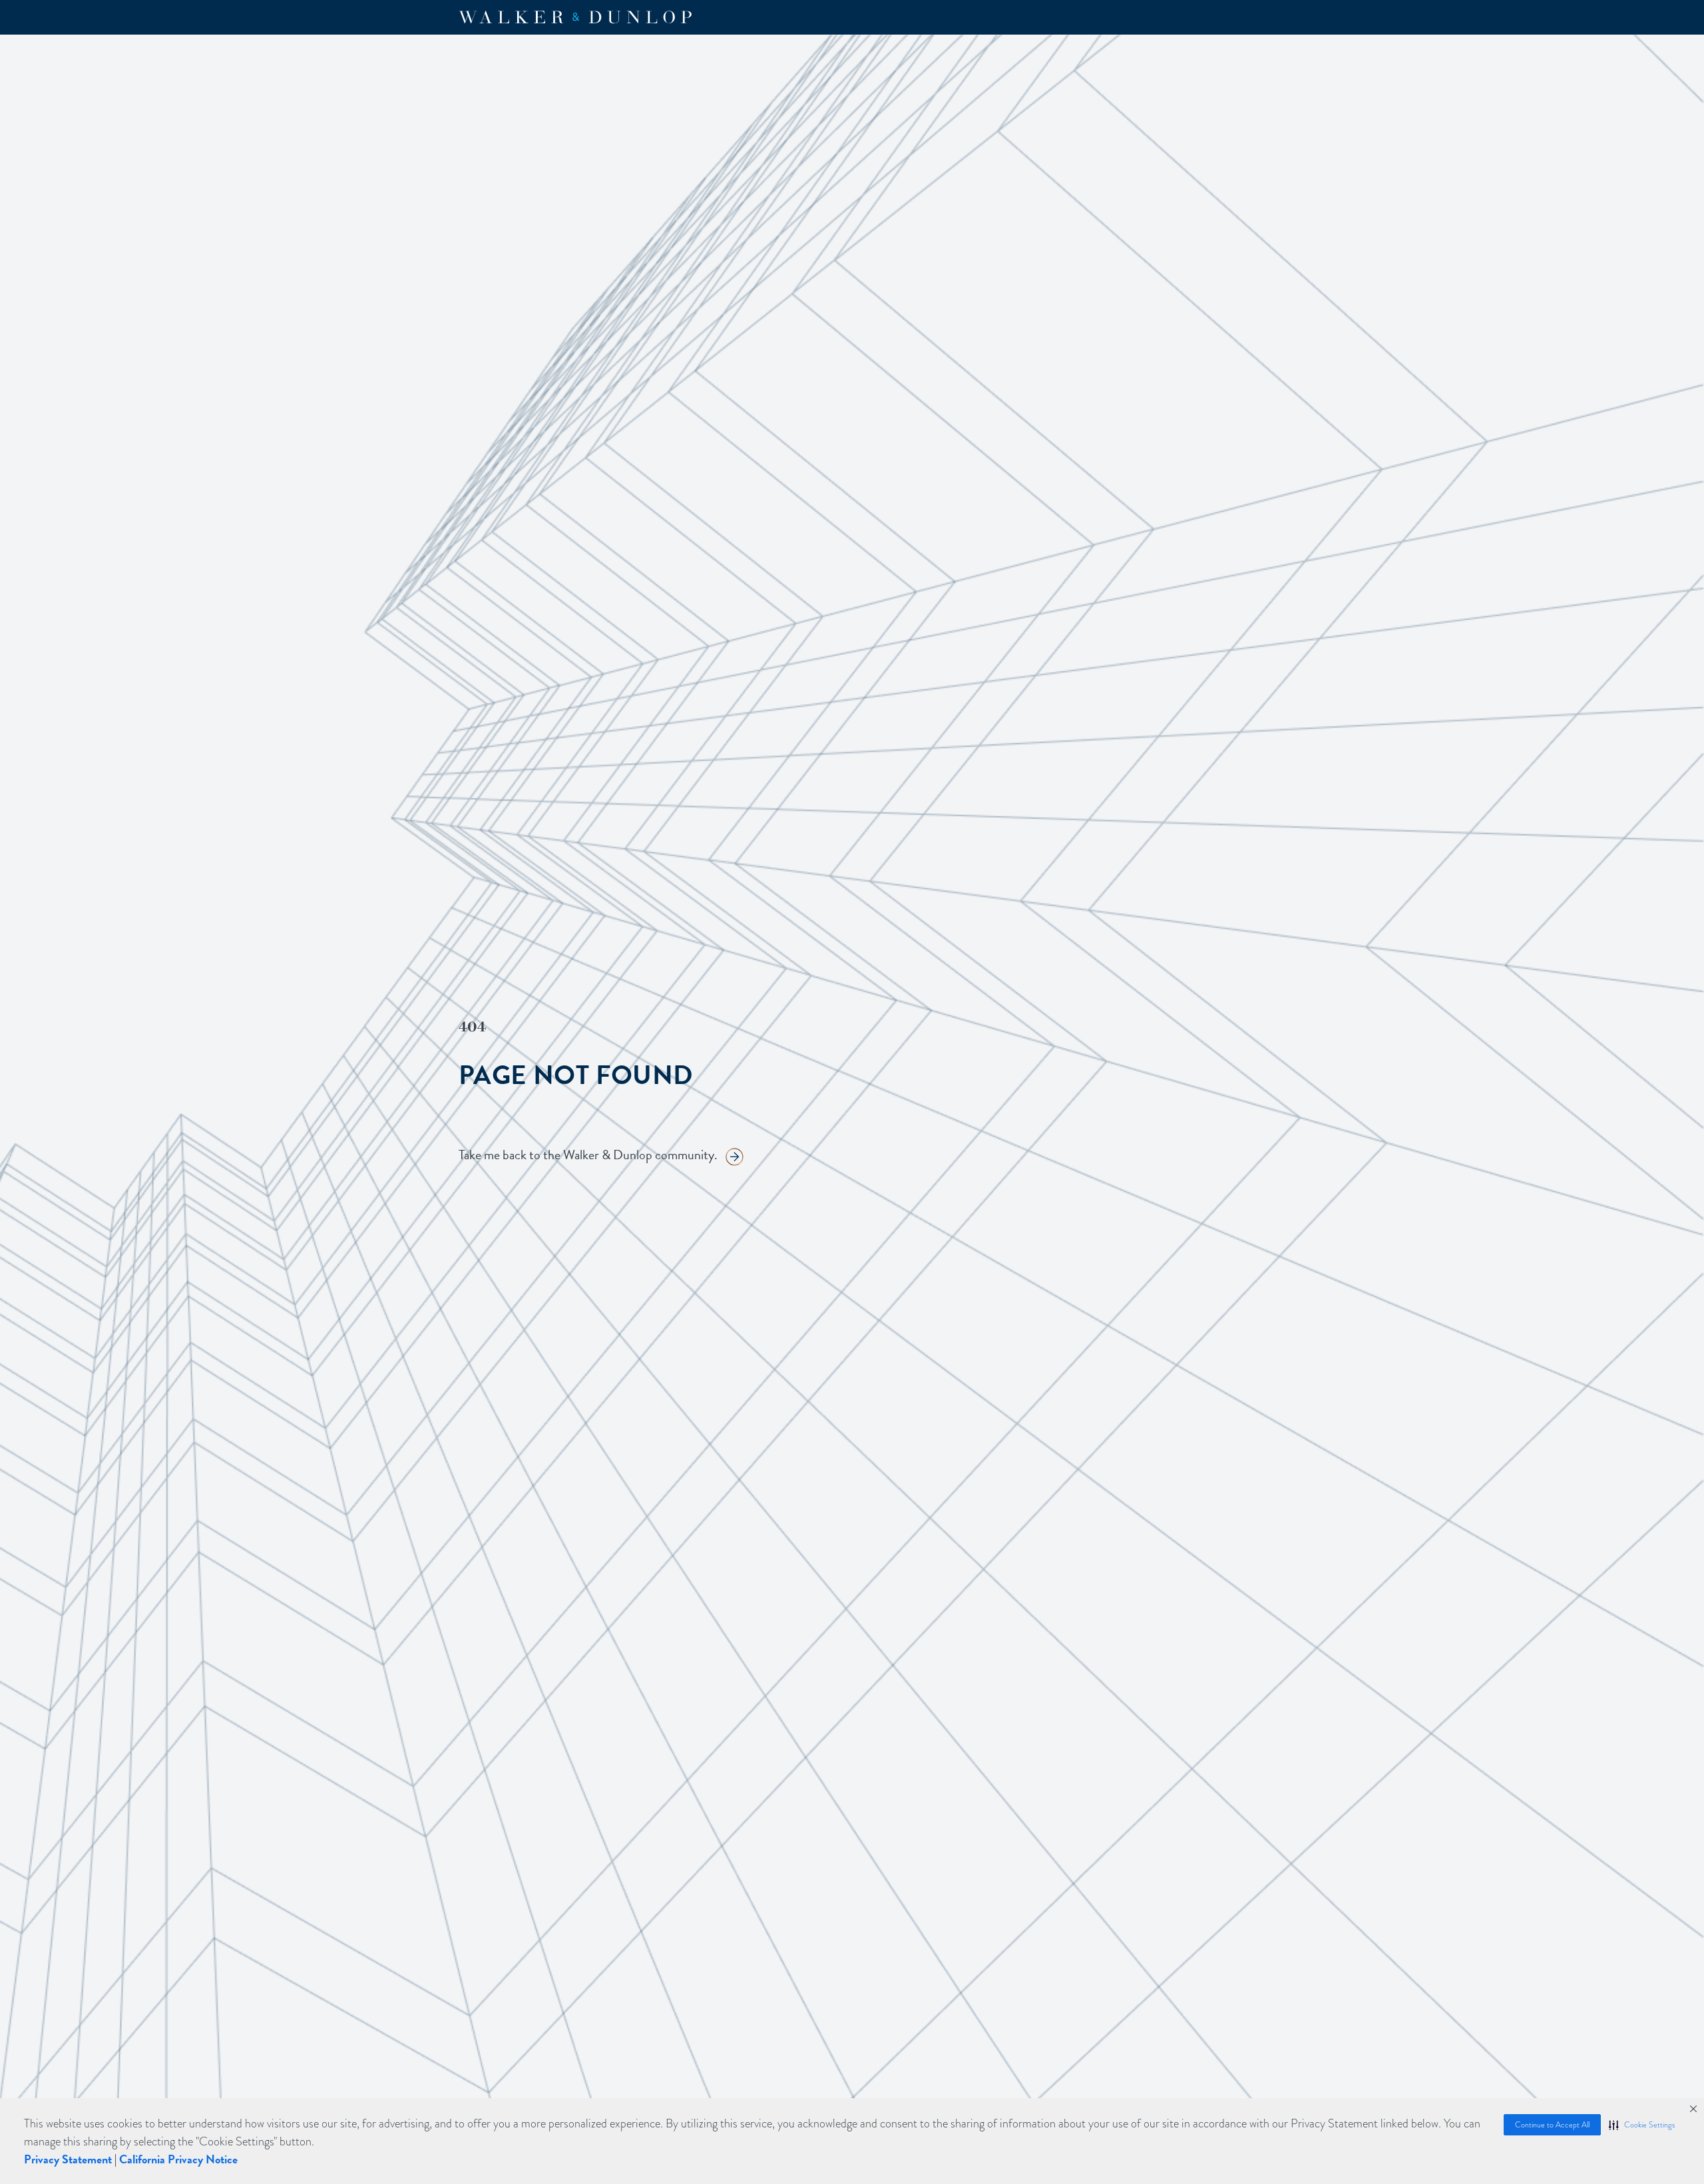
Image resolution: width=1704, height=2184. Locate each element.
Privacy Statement (68, 2159)
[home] (575, 17)
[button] (1642, 2125)
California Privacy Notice (178, 2159)
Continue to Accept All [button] (1552, 2125)
